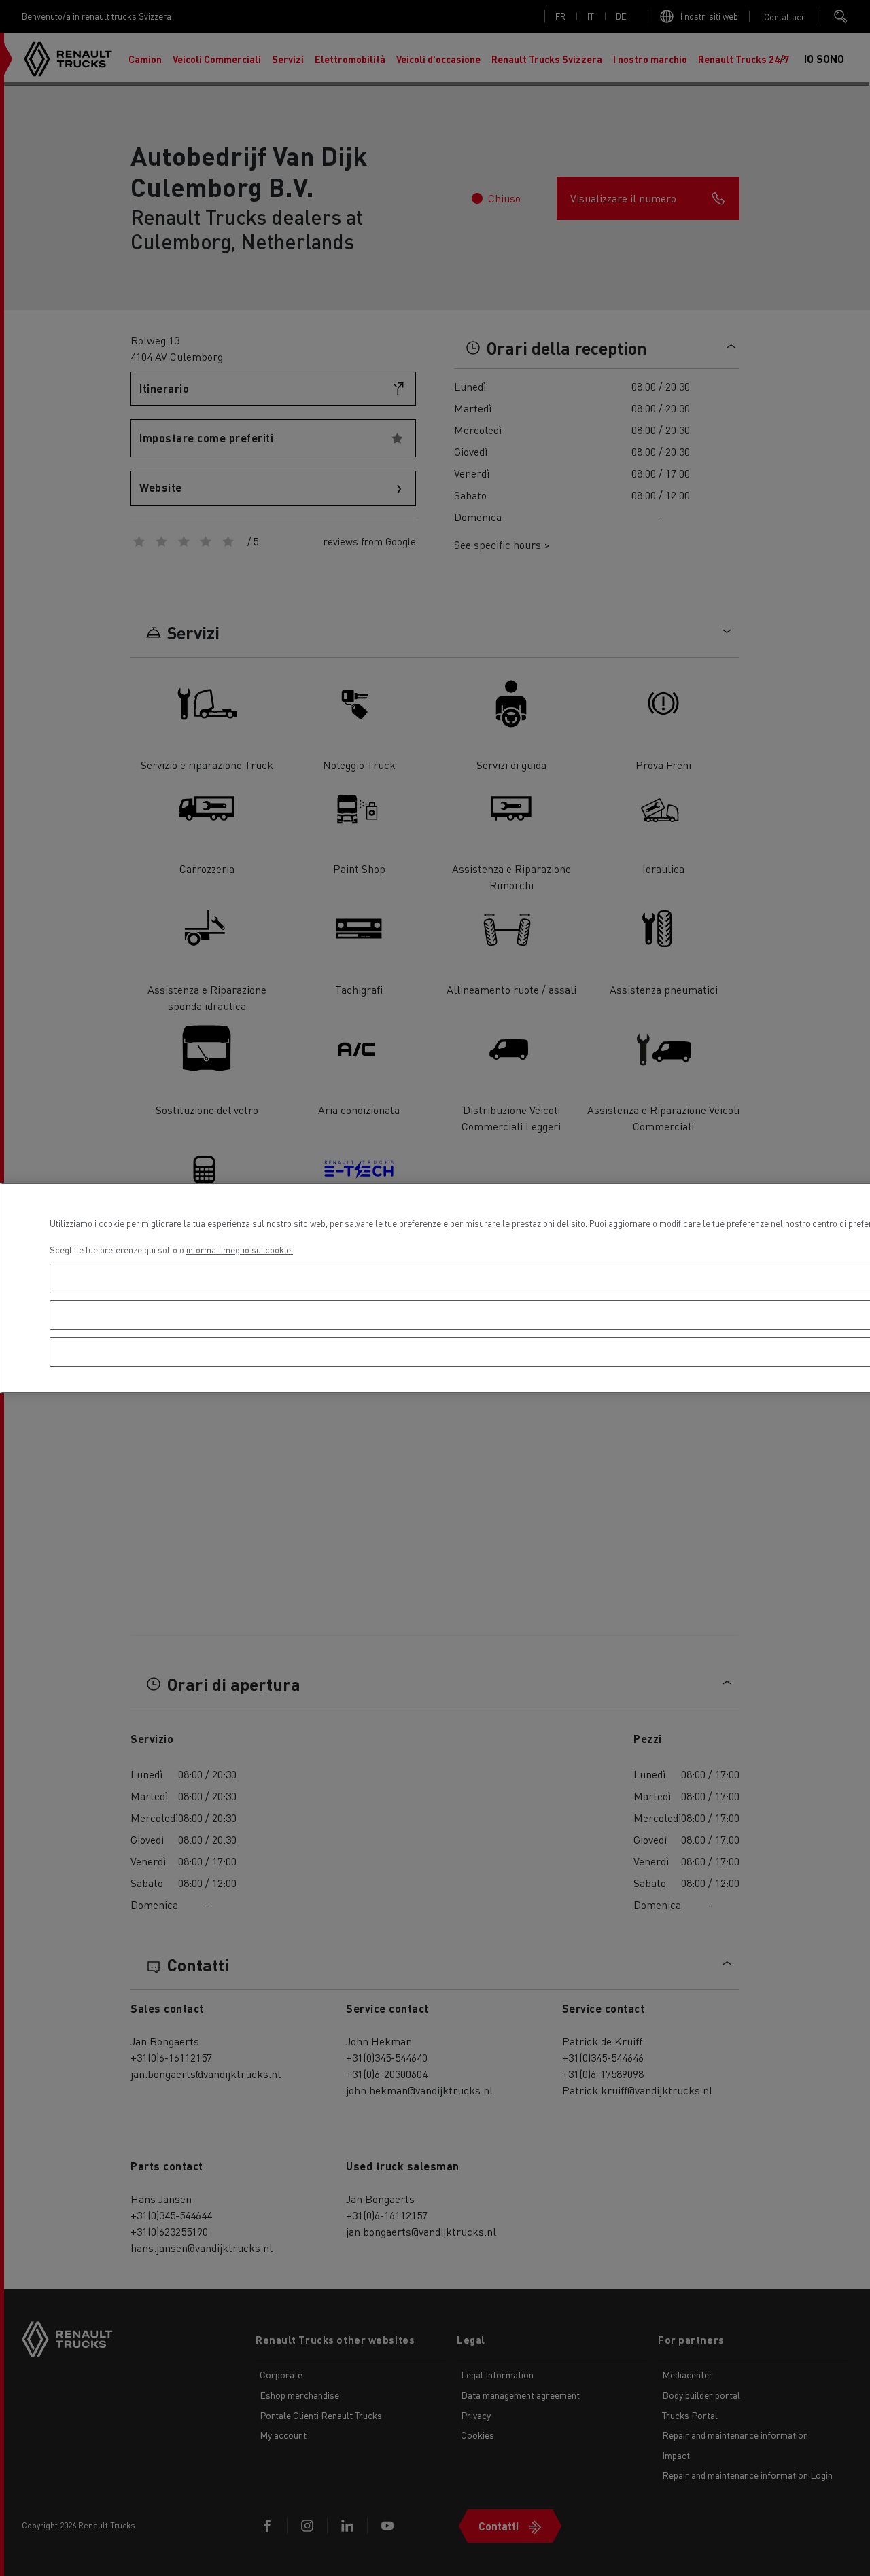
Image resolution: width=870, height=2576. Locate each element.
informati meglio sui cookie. (240, 1250)
